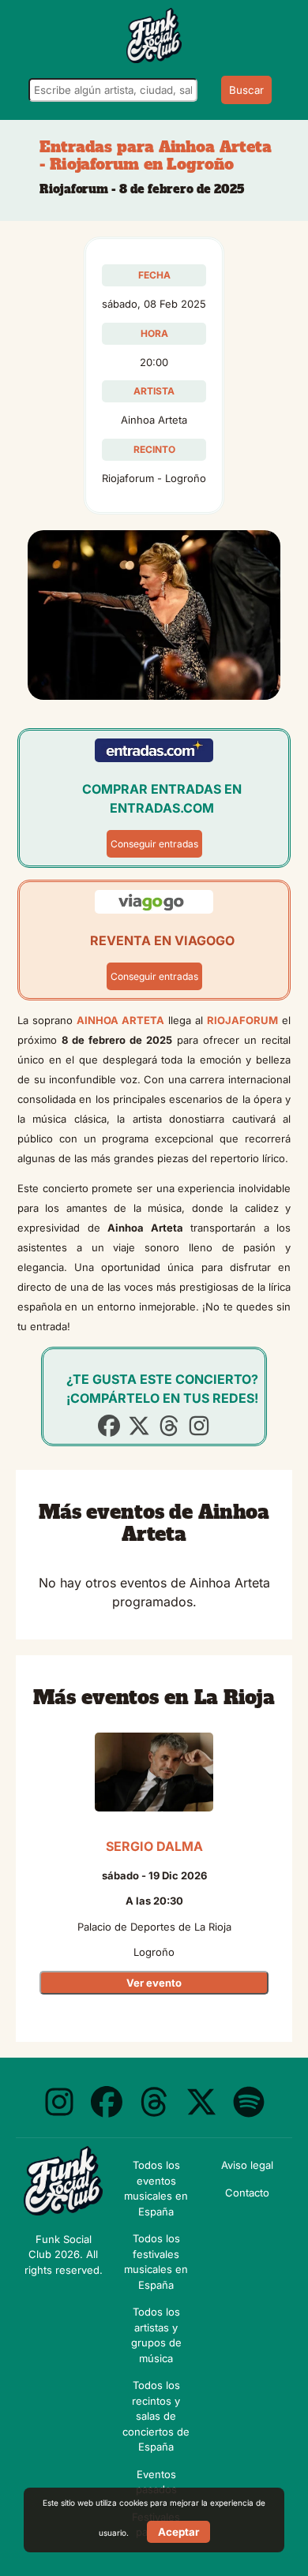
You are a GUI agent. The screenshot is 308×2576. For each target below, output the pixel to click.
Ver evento (154, 1983)
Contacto (247, 2193)
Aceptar (178, 2532)
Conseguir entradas (154, 844)
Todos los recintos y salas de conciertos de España (156, 2416)
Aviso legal (247, 2165)
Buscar (246, 90)
